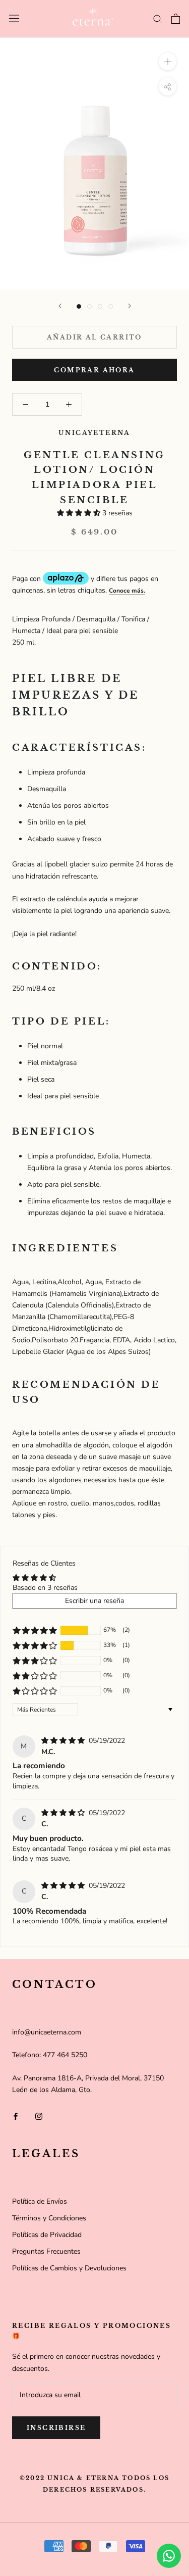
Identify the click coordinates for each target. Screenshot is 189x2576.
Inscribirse (56, 2428)
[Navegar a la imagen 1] (79, 306)
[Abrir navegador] (14, 18)
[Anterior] (60, 306)
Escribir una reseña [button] (94, 1601)
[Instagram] (39, 2116)
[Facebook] (16, 2116)
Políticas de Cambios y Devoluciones (69, 2268)
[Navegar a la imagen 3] (100, 306)
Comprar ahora (94, 370)
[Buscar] (158, 18)
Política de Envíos (40, 2201)
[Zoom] (168, 61)
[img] (64, 1741)
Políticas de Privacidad (47, 2235)
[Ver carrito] (176, 19)
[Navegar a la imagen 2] (89, 306)
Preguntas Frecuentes (46, 2251)
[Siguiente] (130, 306)
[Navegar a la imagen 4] (111, 306)
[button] (80, 513)
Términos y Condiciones (49, 2218)
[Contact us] (169, 2556)
